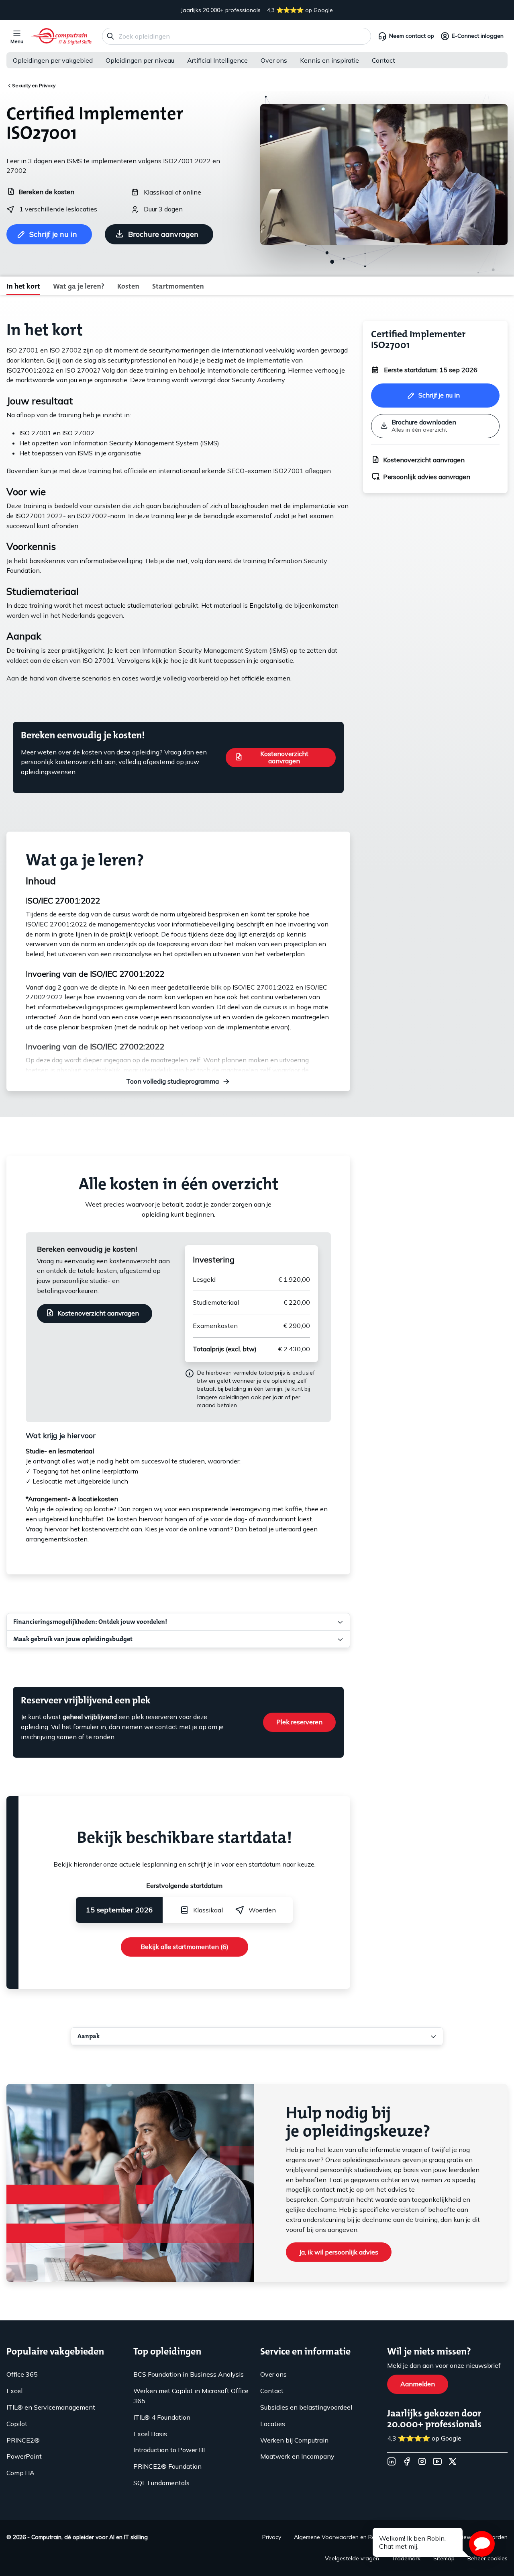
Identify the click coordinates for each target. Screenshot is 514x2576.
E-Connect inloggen (478, 36)
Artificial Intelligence (217, 60)
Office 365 (22, 2374)
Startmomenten (178, 286)
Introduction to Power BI (169, 2450)
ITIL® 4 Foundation (162, 2417)
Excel (14, 2391)
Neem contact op (412, 36)
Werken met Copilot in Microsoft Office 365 (191, 2396)
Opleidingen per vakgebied (53, 60)
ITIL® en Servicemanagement (51, 2407)
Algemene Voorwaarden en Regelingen (346, 2537)
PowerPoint (24, 2456)
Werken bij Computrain (294, 2440)
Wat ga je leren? (79, 286)
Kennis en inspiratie (329, 60)
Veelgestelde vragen (352, 2558)
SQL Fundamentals (161, 2483)
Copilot (17, 2424)
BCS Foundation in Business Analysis (189, 2374)
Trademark (406, 2558)
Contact (383, 60)
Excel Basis (150, 2434)
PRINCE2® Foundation (167, 2466)
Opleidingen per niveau (140, 60)
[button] (482, 2544)
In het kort (23, 286)
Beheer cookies (487, 2558)
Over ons (274, 60)
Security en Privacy (34, 85)
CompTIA (20, 2473)
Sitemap (444, 2558)
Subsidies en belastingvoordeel (306, 2407)
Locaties (273, 2424)
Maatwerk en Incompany (297, 2456)
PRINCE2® (23, 2440)
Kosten (128, 286)
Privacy (272, 2537)
